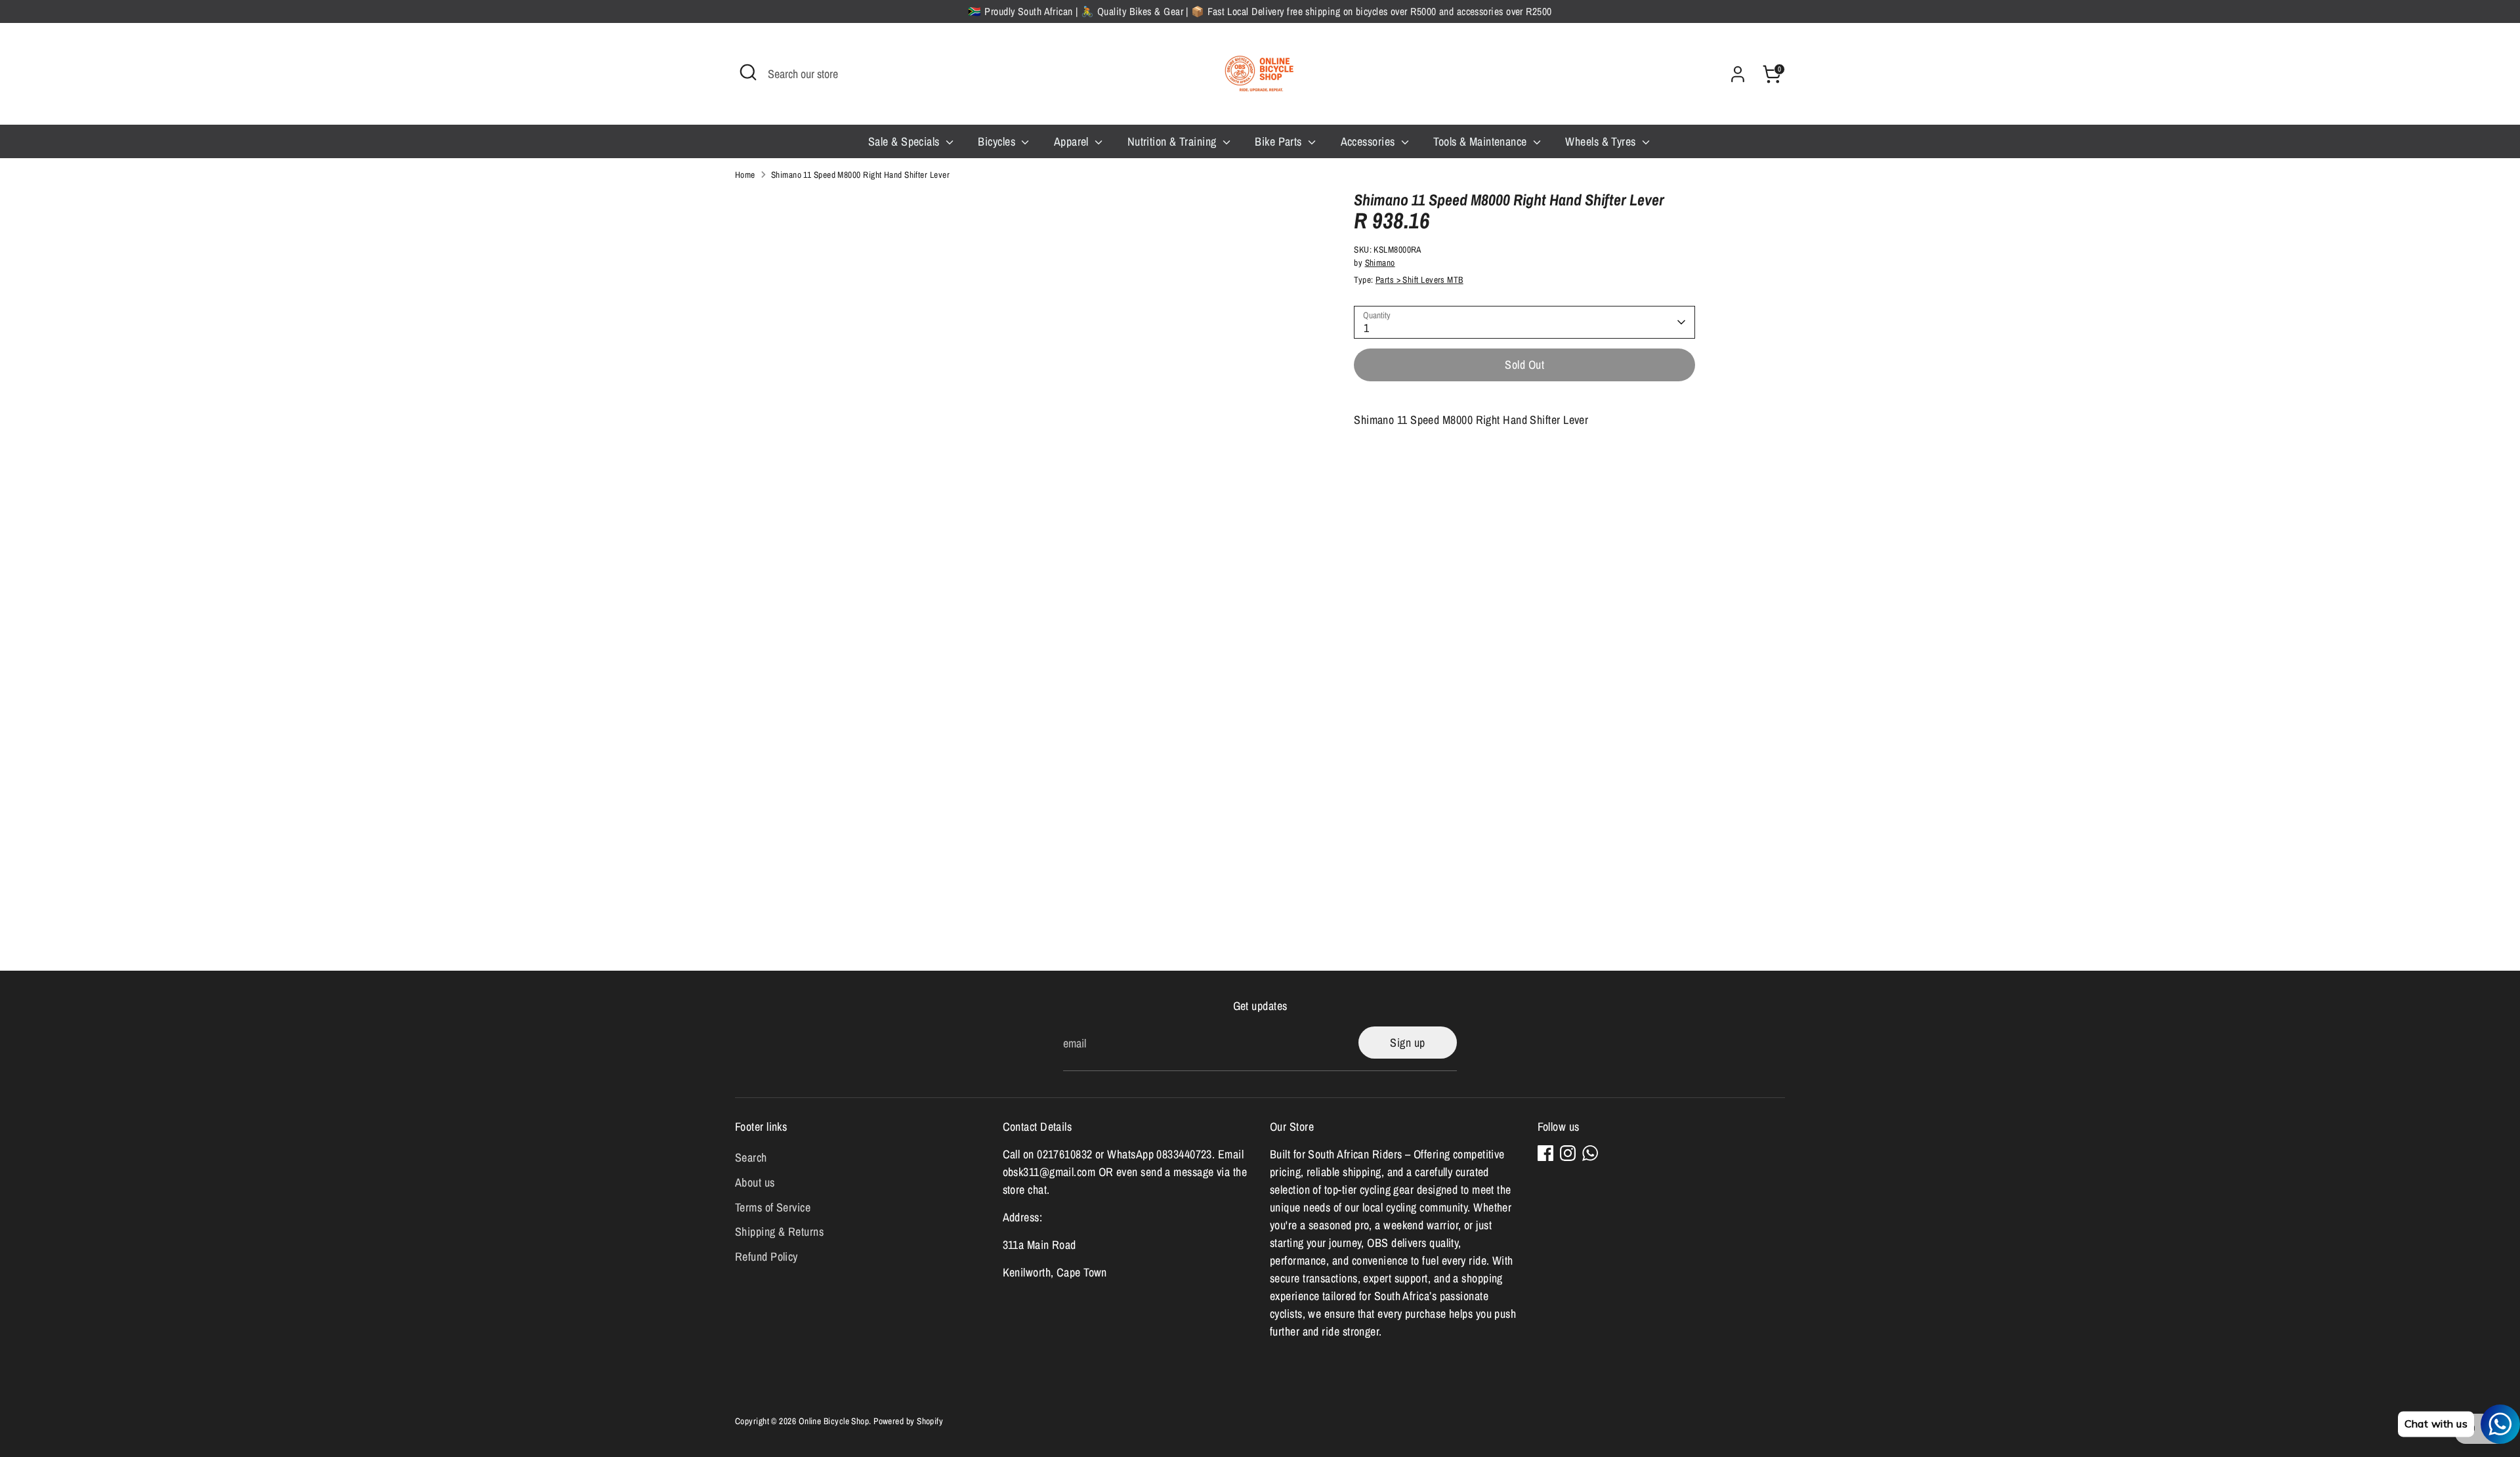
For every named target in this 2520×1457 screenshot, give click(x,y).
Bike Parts (1280, 141)
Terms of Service (773, 1207)
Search (751, 1157)
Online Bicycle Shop (834, 1421)
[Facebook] (1545, 1153)
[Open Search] (748, 72)
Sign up (1407, 1043)
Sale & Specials (905, 141)
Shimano (1380, 263)
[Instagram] (1568, 1153)
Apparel (1073, 141)
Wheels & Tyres (1602, 141)
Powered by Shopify (908, 1421)
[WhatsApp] (1590, 1153)
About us (755, 1182)
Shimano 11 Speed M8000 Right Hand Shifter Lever (860, 175)
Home (745, 175)
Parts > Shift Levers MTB (1419, 280)
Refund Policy (766, 1256)
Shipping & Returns (779, 1232)
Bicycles (998, 141)
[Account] (1738, 74)
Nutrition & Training (1173, 141)
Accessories (1369, 141)
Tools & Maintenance (1481, 141)
